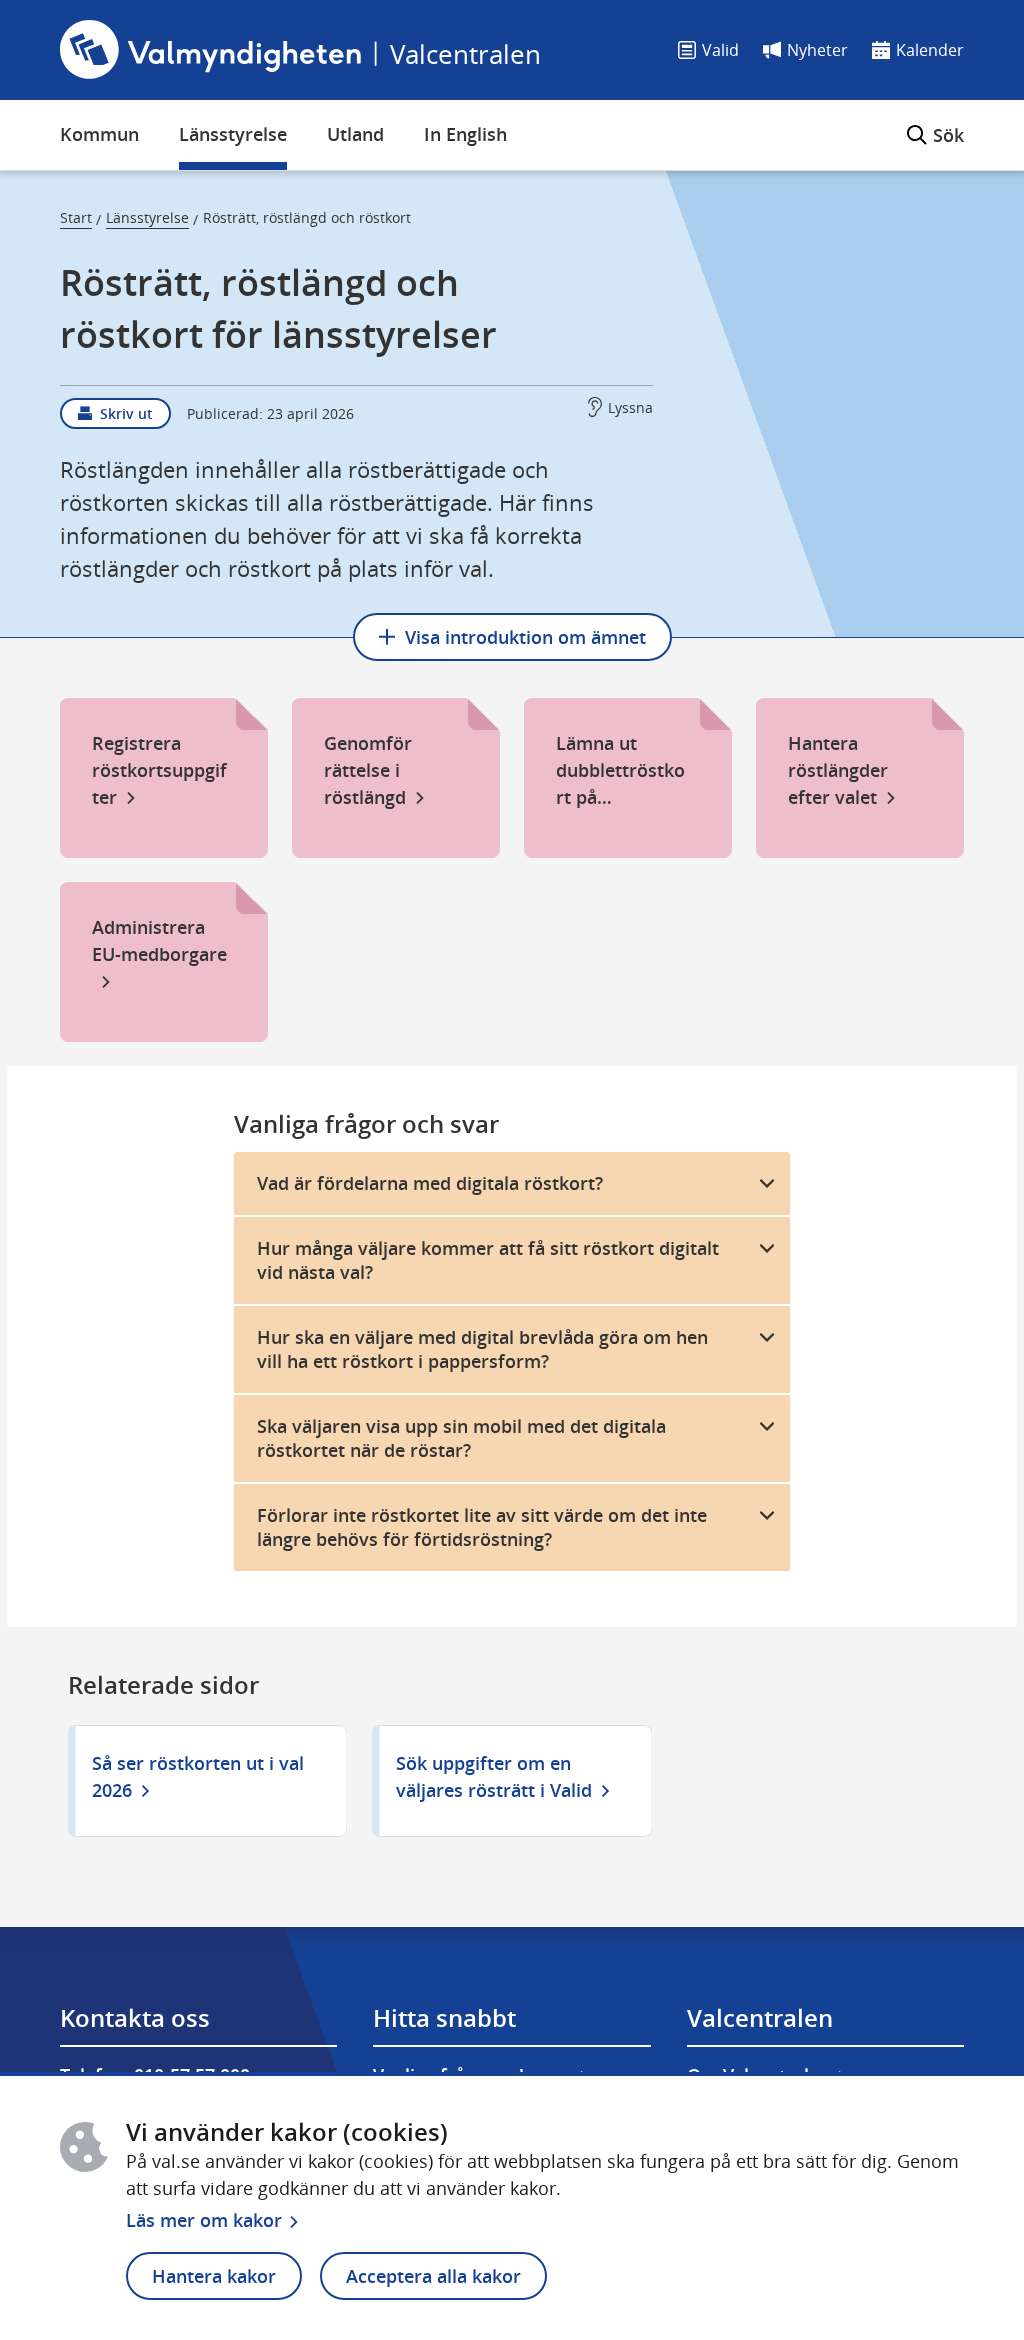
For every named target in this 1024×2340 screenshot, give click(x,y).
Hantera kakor (214, 2276)
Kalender (930, 50)
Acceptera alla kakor (433, 2276)
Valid (720, 50)
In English (465, 134)
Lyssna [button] (630, 407)
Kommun (99, 134)
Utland (355, 134)
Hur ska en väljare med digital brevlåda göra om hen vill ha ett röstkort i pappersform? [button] (482, 1349)
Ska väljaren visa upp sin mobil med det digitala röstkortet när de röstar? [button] (461, 1438)
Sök (935, 123)
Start (76, 217)
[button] (512, 1183)
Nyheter (817, 50)
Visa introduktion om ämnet (525, 637)
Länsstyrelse (233, 134)
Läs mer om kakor (204, 2220)
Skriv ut (126, 413)
